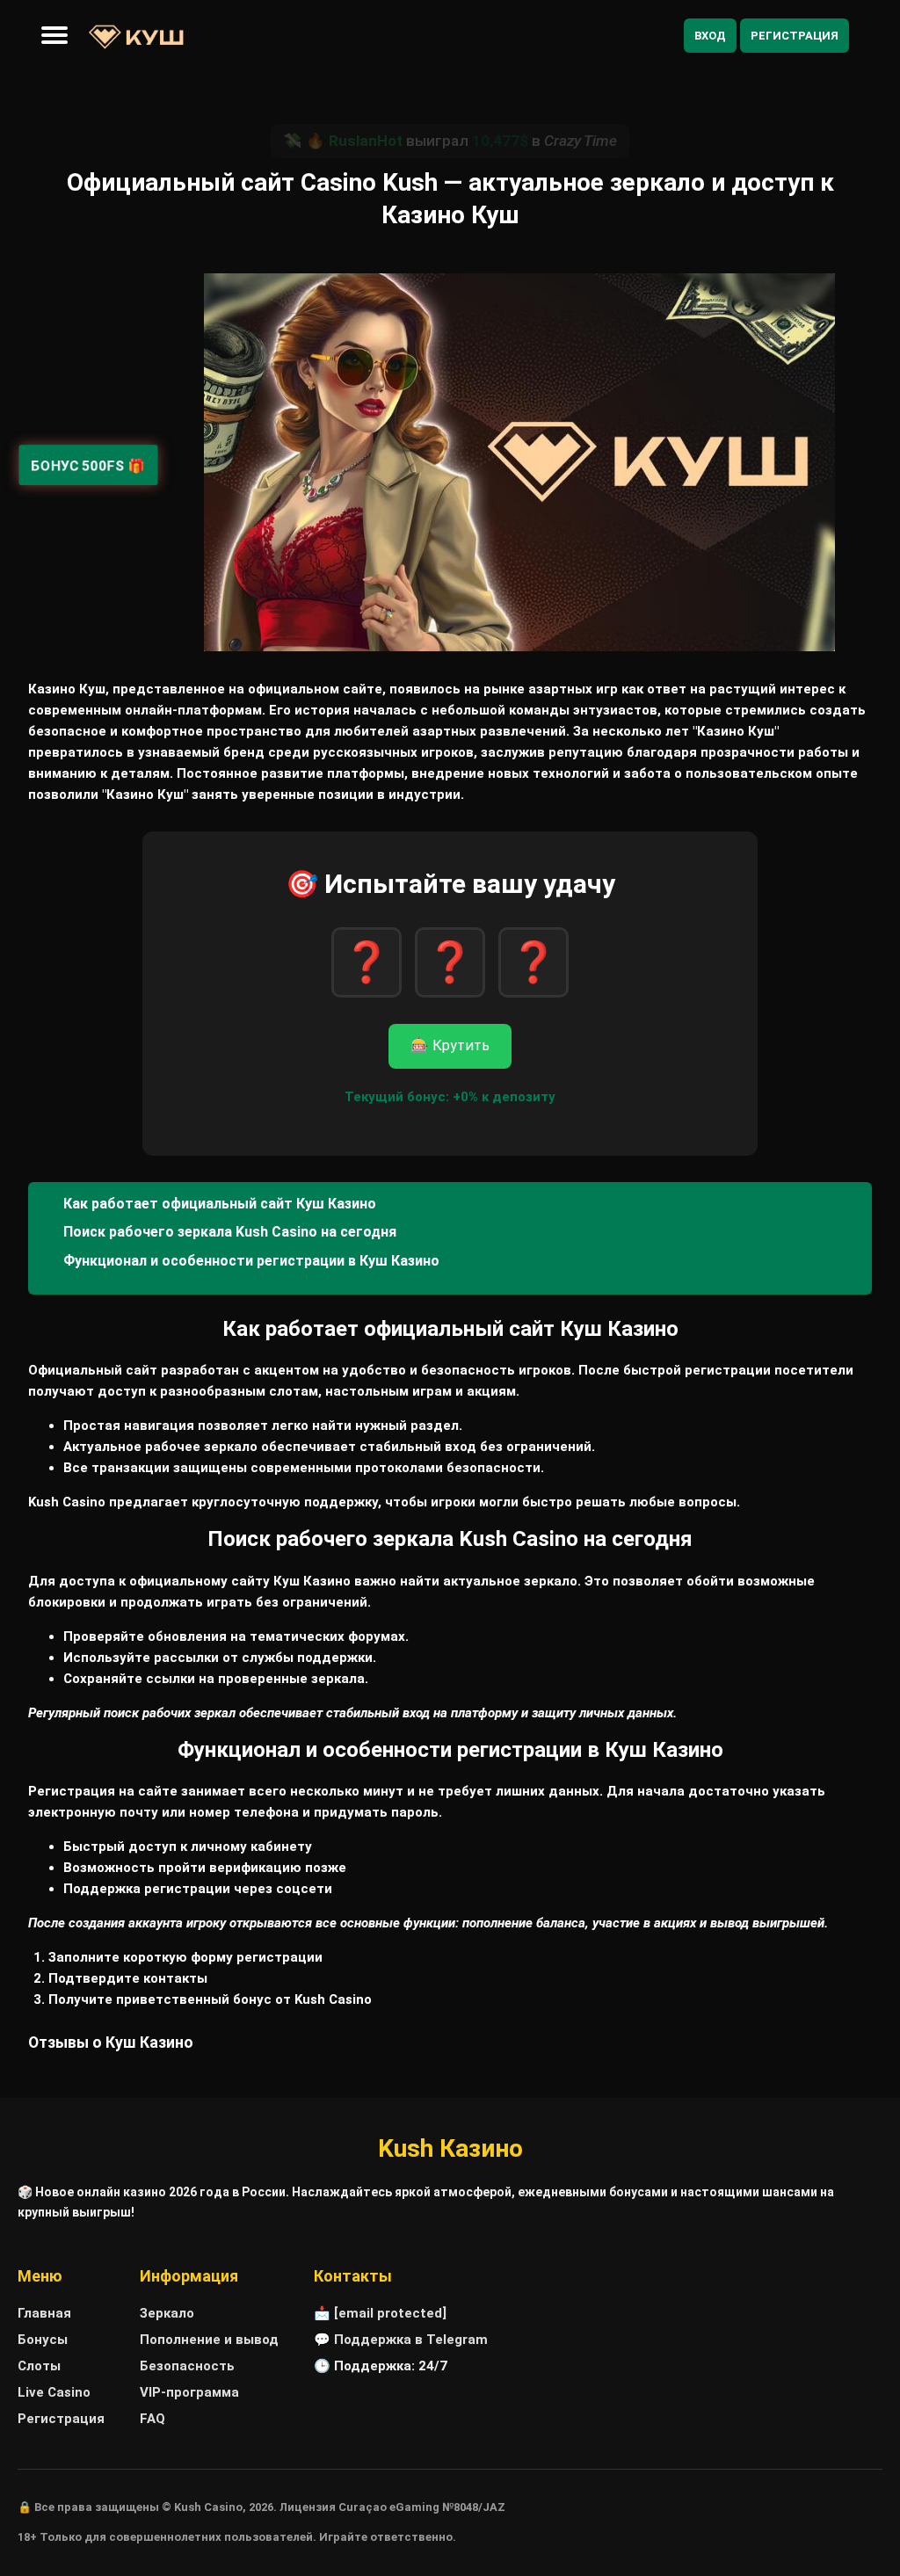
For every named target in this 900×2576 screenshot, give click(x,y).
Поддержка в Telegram (411, 2340)
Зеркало (167, 2313)
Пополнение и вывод (209, 2340)
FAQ (152, 2419)
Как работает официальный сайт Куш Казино (220, 1204)
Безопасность (187, 2366)
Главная (44, 2313)
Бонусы (43, 2340)
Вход (710, 36)
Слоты (39, 2366)
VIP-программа (189, 2392)
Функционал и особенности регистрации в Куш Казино (251, 1261)
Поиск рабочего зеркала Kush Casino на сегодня (230, 1232)
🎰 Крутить (450, 1045)
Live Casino (54, 2392)
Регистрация (795, 36)
